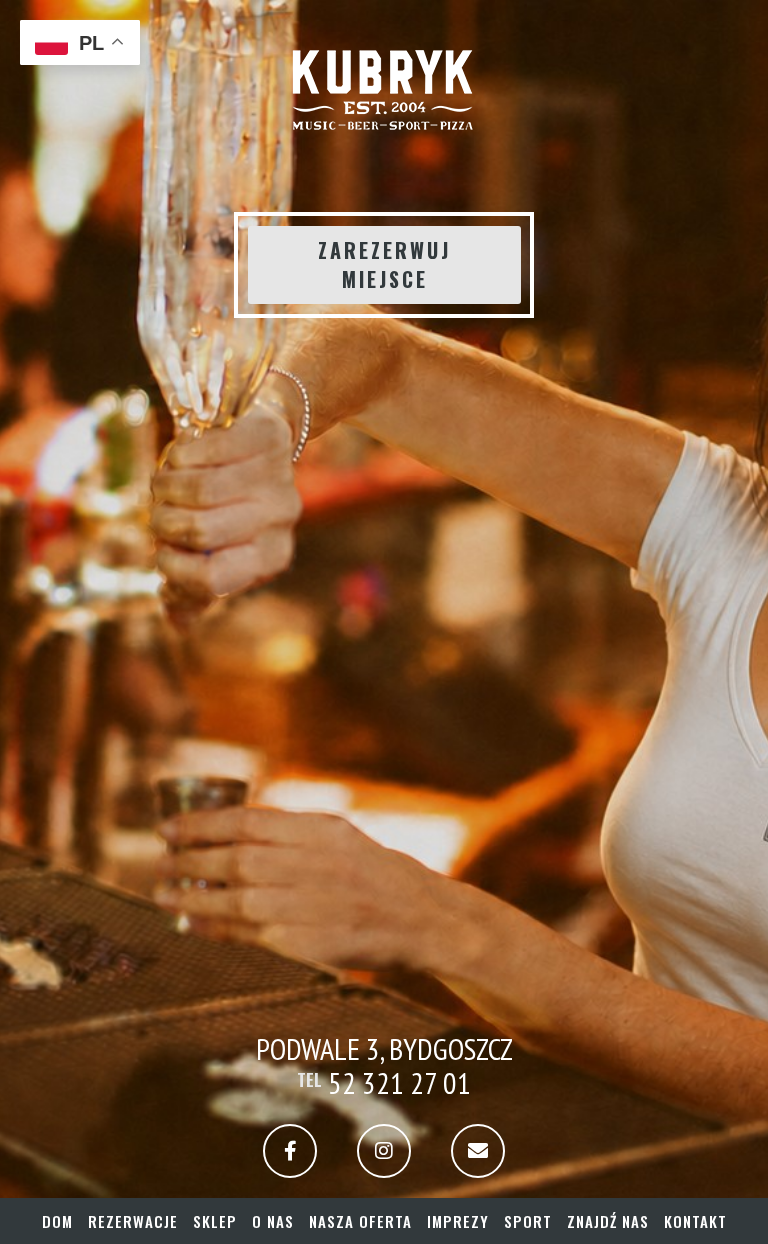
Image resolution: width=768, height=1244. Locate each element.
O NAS (273, 1221)
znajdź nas (608, 1221)
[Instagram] (384, 1151)
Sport (528, 1221)
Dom (57, 1221)
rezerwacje (133, 1221)
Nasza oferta (360, 1221)
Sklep (215, 1221)
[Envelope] (478, 1151)
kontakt (695, 1221)
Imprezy (458, 1221)
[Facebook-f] (290, 1151)
